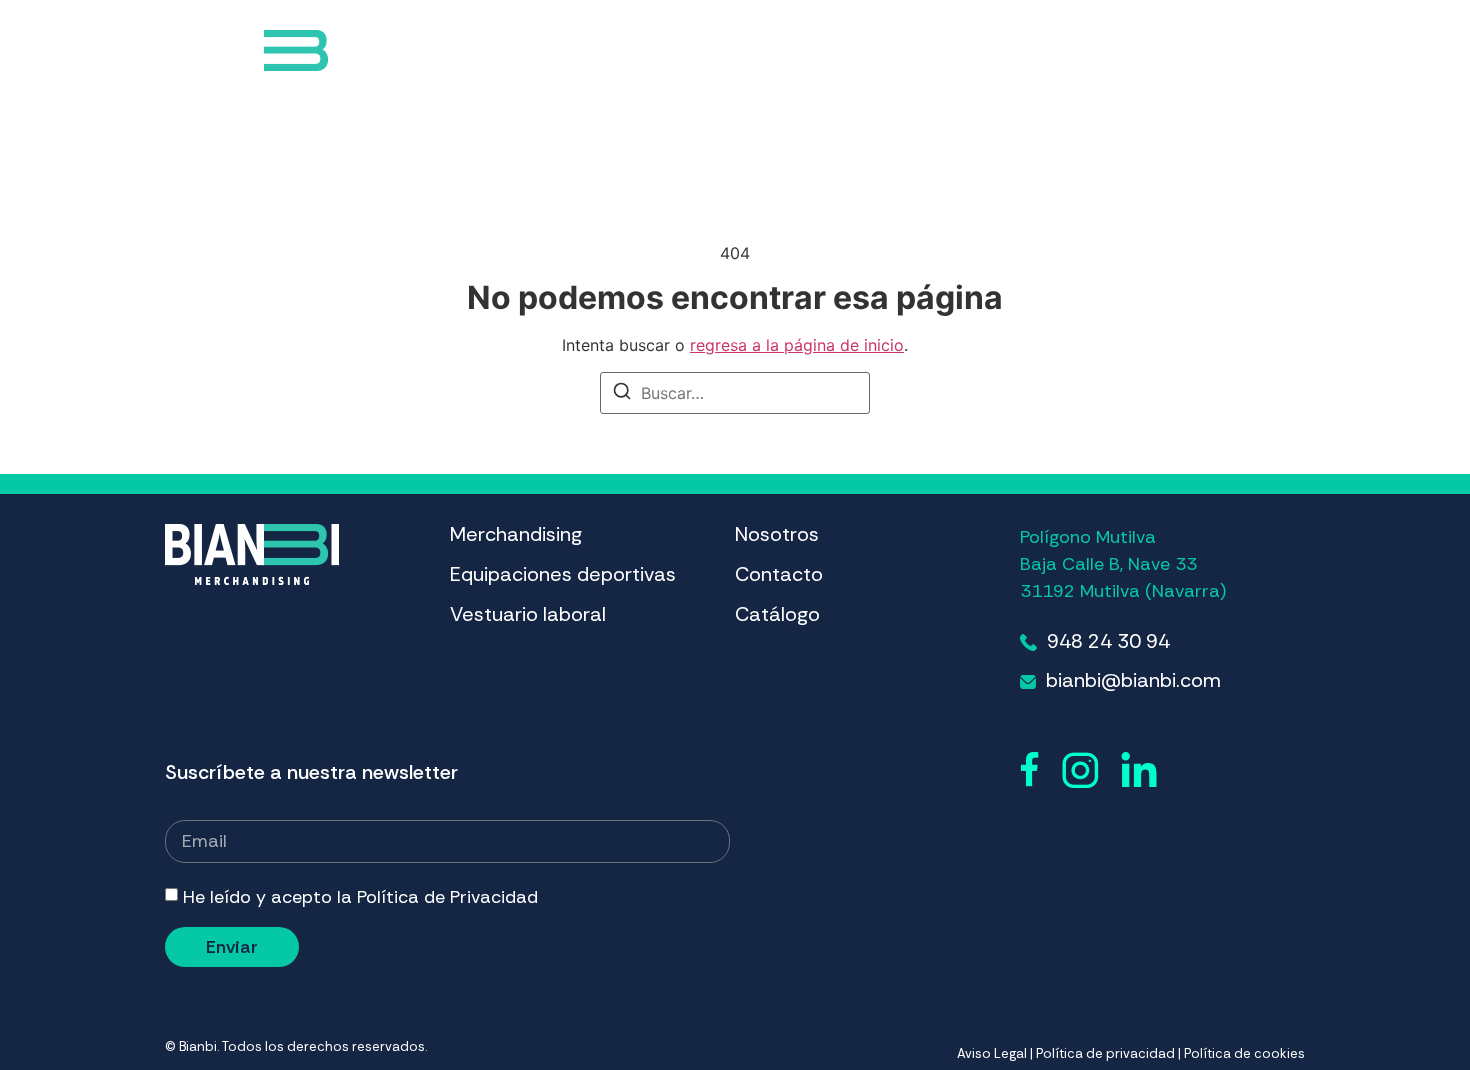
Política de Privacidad (447, 897)
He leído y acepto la (360, 897)
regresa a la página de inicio (797, 345)
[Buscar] (622, 394)
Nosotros (777, 534)
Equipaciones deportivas (646, 53)
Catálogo (1128, 53)
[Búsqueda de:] (735, 393)
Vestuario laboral (873, 53)
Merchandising (456, 53)
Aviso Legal (992, 1053)
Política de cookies (1244, 1053)
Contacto (1015, 53)
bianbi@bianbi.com (1133, 680)
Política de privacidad (1105, 1053)
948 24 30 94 (1108, 641)
